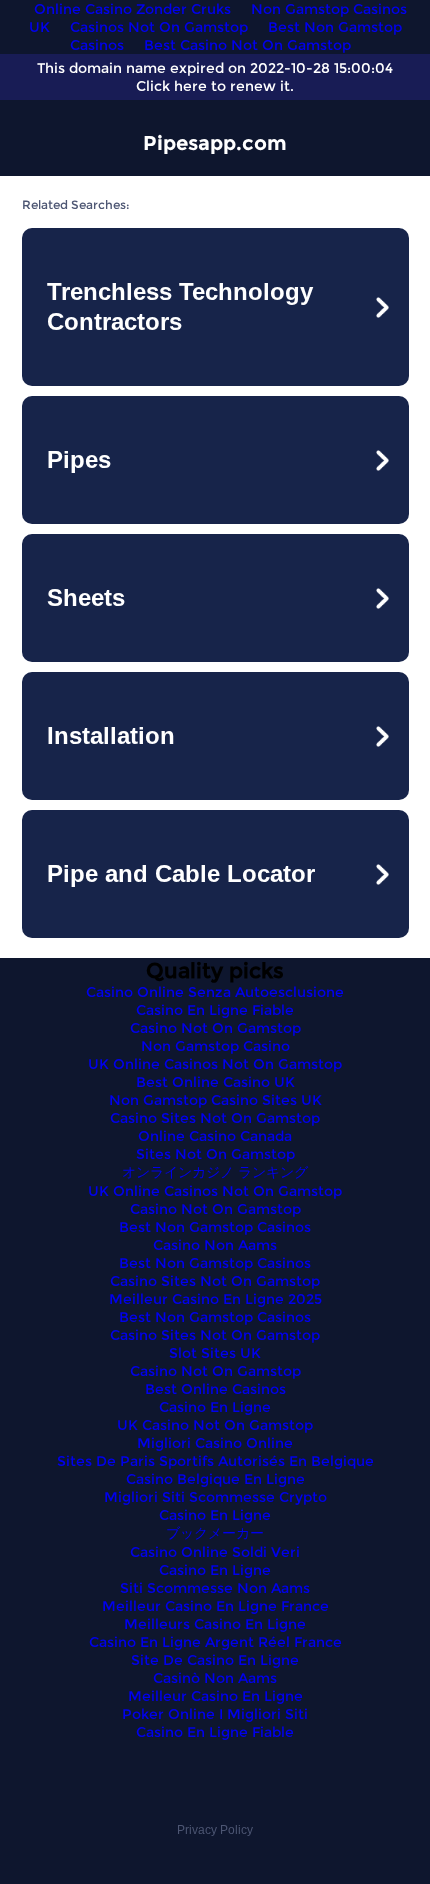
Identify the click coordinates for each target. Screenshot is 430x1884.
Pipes (79, 459)
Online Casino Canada (215, 1136)
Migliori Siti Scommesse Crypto (215, 1497)
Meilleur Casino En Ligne (215, 1696)
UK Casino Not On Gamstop (215, 1425)
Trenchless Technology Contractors (180, 306)
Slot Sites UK (215, 1353)
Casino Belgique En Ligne (215, 1479)
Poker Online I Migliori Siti (215, 1714)
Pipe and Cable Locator (181, 873)
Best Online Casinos (215, 1389)
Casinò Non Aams (215, 1678)
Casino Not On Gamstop (215, 1028)
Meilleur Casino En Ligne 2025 (215, 1299)
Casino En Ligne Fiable (215, 1010)
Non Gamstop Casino (215, 1046)
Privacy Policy (215, 1830)
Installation (111, 735)
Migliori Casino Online (215, 1443)
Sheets (86, 597)
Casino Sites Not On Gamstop (215, 1118)
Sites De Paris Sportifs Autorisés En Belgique (215, 1461)
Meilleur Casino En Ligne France (215, 1606)
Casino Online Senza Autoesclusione (215, 992)
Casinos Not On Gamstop (159, 27)
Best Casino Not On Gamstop (247, 45)
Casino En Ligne (215, 1407)
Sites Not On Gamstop (215, 1154)
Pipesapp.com (215, 143)
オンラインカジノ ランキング (215, 1172)
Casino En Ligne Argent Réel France (215, 1642)
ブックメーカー (215, 1533)
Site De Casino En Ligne (215, 1660)
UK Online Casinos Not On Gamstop (215, 1064)
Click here (171, 86)
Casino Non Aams (215, 1245)
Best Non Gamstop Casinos (215, 1227)
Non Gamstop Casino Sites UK (215, 1100)
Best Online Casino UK (215, 1082)
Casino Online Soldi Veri (215, 1552)
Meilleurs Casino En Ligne (215, 1624)
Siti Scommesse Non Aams (215, 1588)
